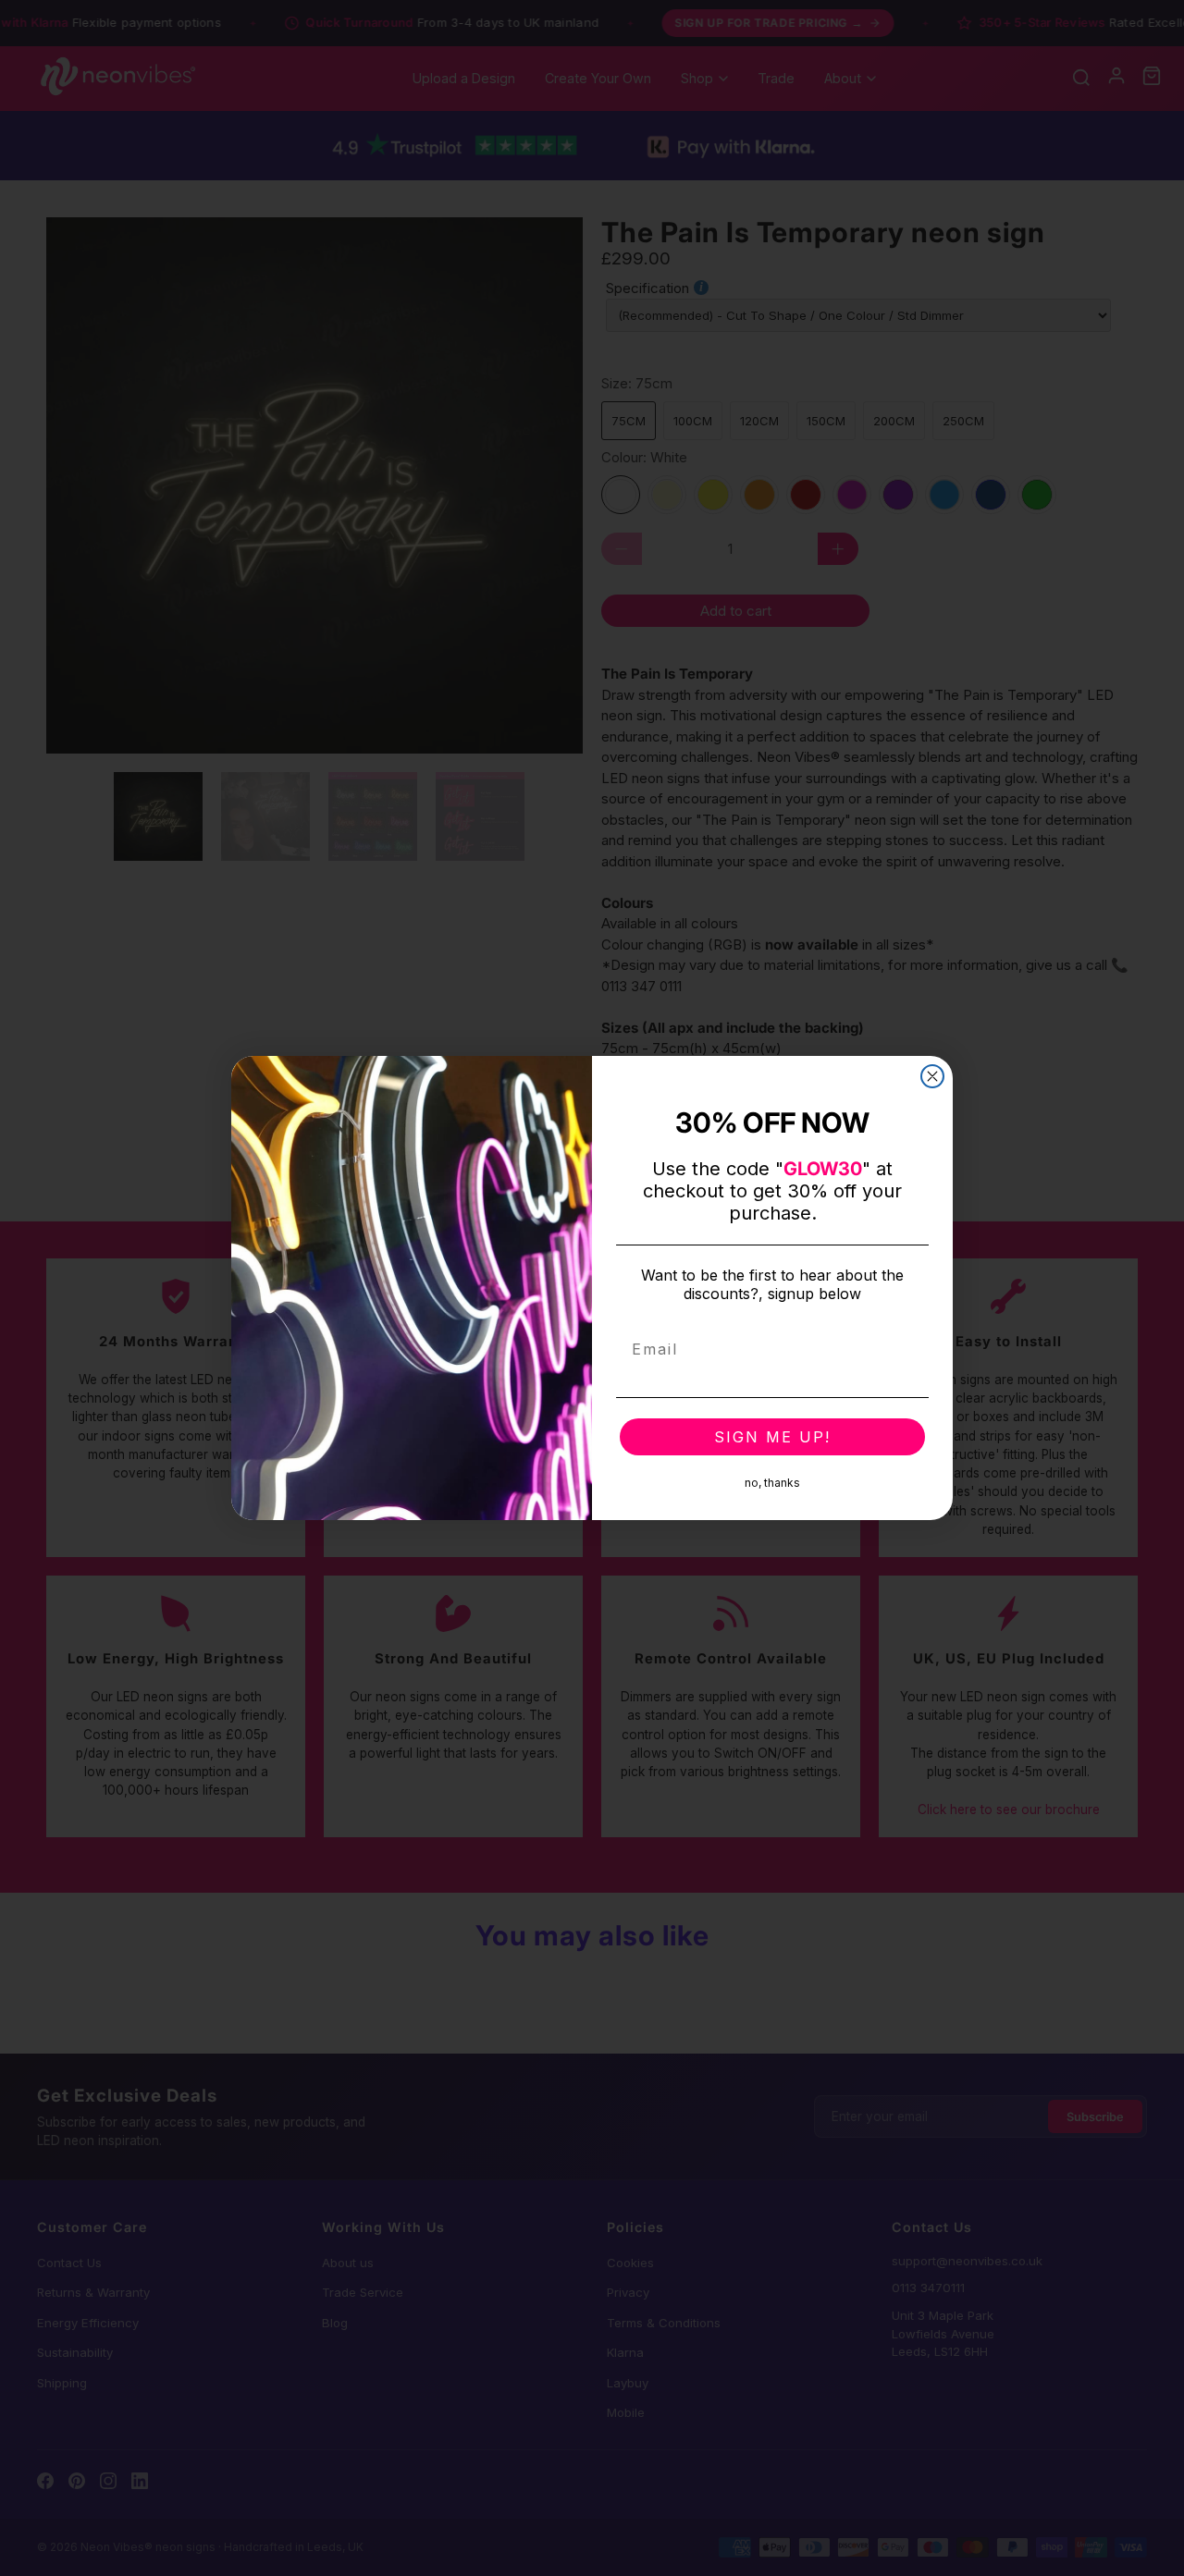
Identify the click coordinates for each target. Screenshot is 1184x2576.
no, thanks (772, 1483)
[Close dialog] (932, 1076)
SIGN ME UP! (772, 1437)
